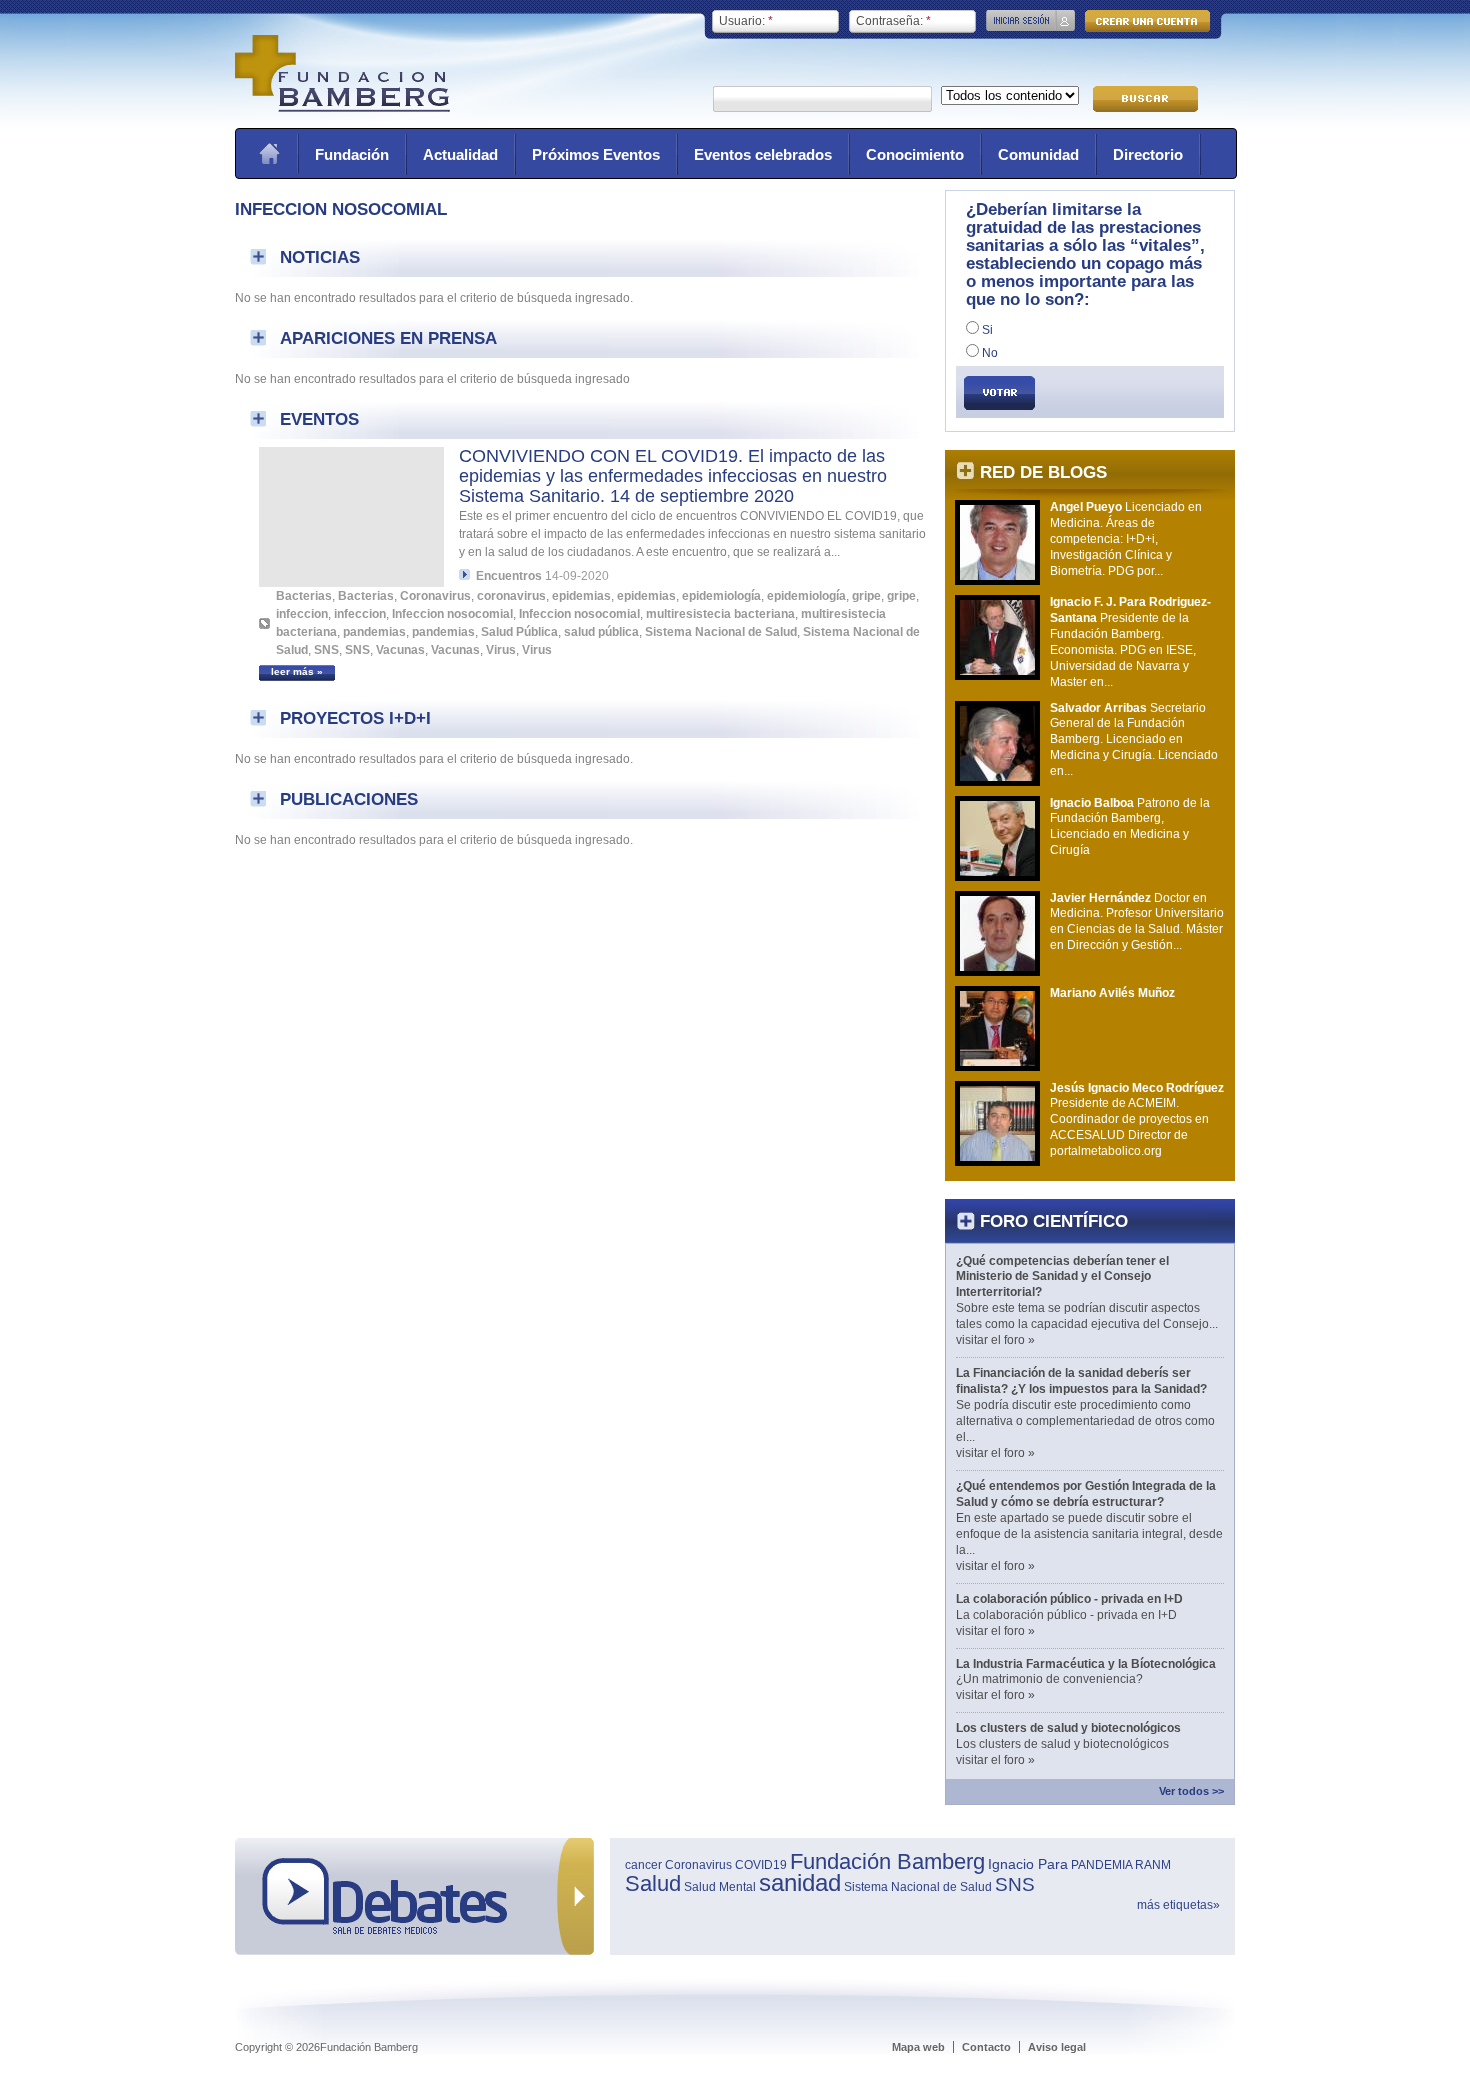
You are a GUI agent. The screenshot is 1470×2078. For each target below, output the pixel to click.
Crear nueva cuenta (1147, 21)
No (988, 353)
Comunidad (1038, 154)
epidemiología (721, 596)
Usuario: (746, 21)
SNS (326, 650)
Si (986, 330)
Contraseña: (893, 21)
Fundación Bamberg (887, 1861)
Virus (501, 650)
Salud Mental (720, 1887)
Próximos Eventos (596, 154)
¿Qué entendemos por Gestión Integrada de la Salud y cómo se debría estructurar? (1086, 1494)
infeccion (302, 614)
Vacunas (400, 650)
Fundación (352, 154)
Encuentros (509, 576)
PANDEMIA (1101, 1865)
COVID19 (761, 1865)
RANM (1153, 1865)
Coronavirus (435, 596)
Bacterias (304, 596)
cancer (643, 1865)
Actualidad (460, 154)
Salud (653, 1883)
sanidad (800, 1882)
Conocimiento (915, 154)
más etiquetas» (1178, 1905)
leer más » (297, 671)
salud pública (601, 632)
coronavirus (511, 596)
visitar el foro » (995, 1340)
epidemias (581, 596)
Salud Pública (519, 632)
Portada (269, 153)
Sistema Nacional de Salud (721, 632)
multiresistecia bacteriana (720, 614)
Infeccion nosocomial (452, 614)
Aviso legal (1057, 2047)
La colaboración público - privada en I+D (1069, 1599)
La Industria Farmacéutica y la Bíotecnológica (1086, 1664)
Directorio (1148, 154)
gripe (866, 596)
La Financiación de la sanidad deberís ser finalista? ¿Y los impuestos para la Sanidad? (1081, 1381)
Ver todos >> (1191, 1791)
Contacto (986, 2047)
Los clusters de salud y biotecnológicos (1068, 1728)
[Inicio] (342, 108)
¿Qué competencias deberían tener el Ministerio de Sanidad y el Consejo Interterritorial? (1062, 1277)
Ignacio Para (1028, 1864)
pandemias (374, 632)
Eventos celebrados (763, 154)
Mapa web (918, 2047)
